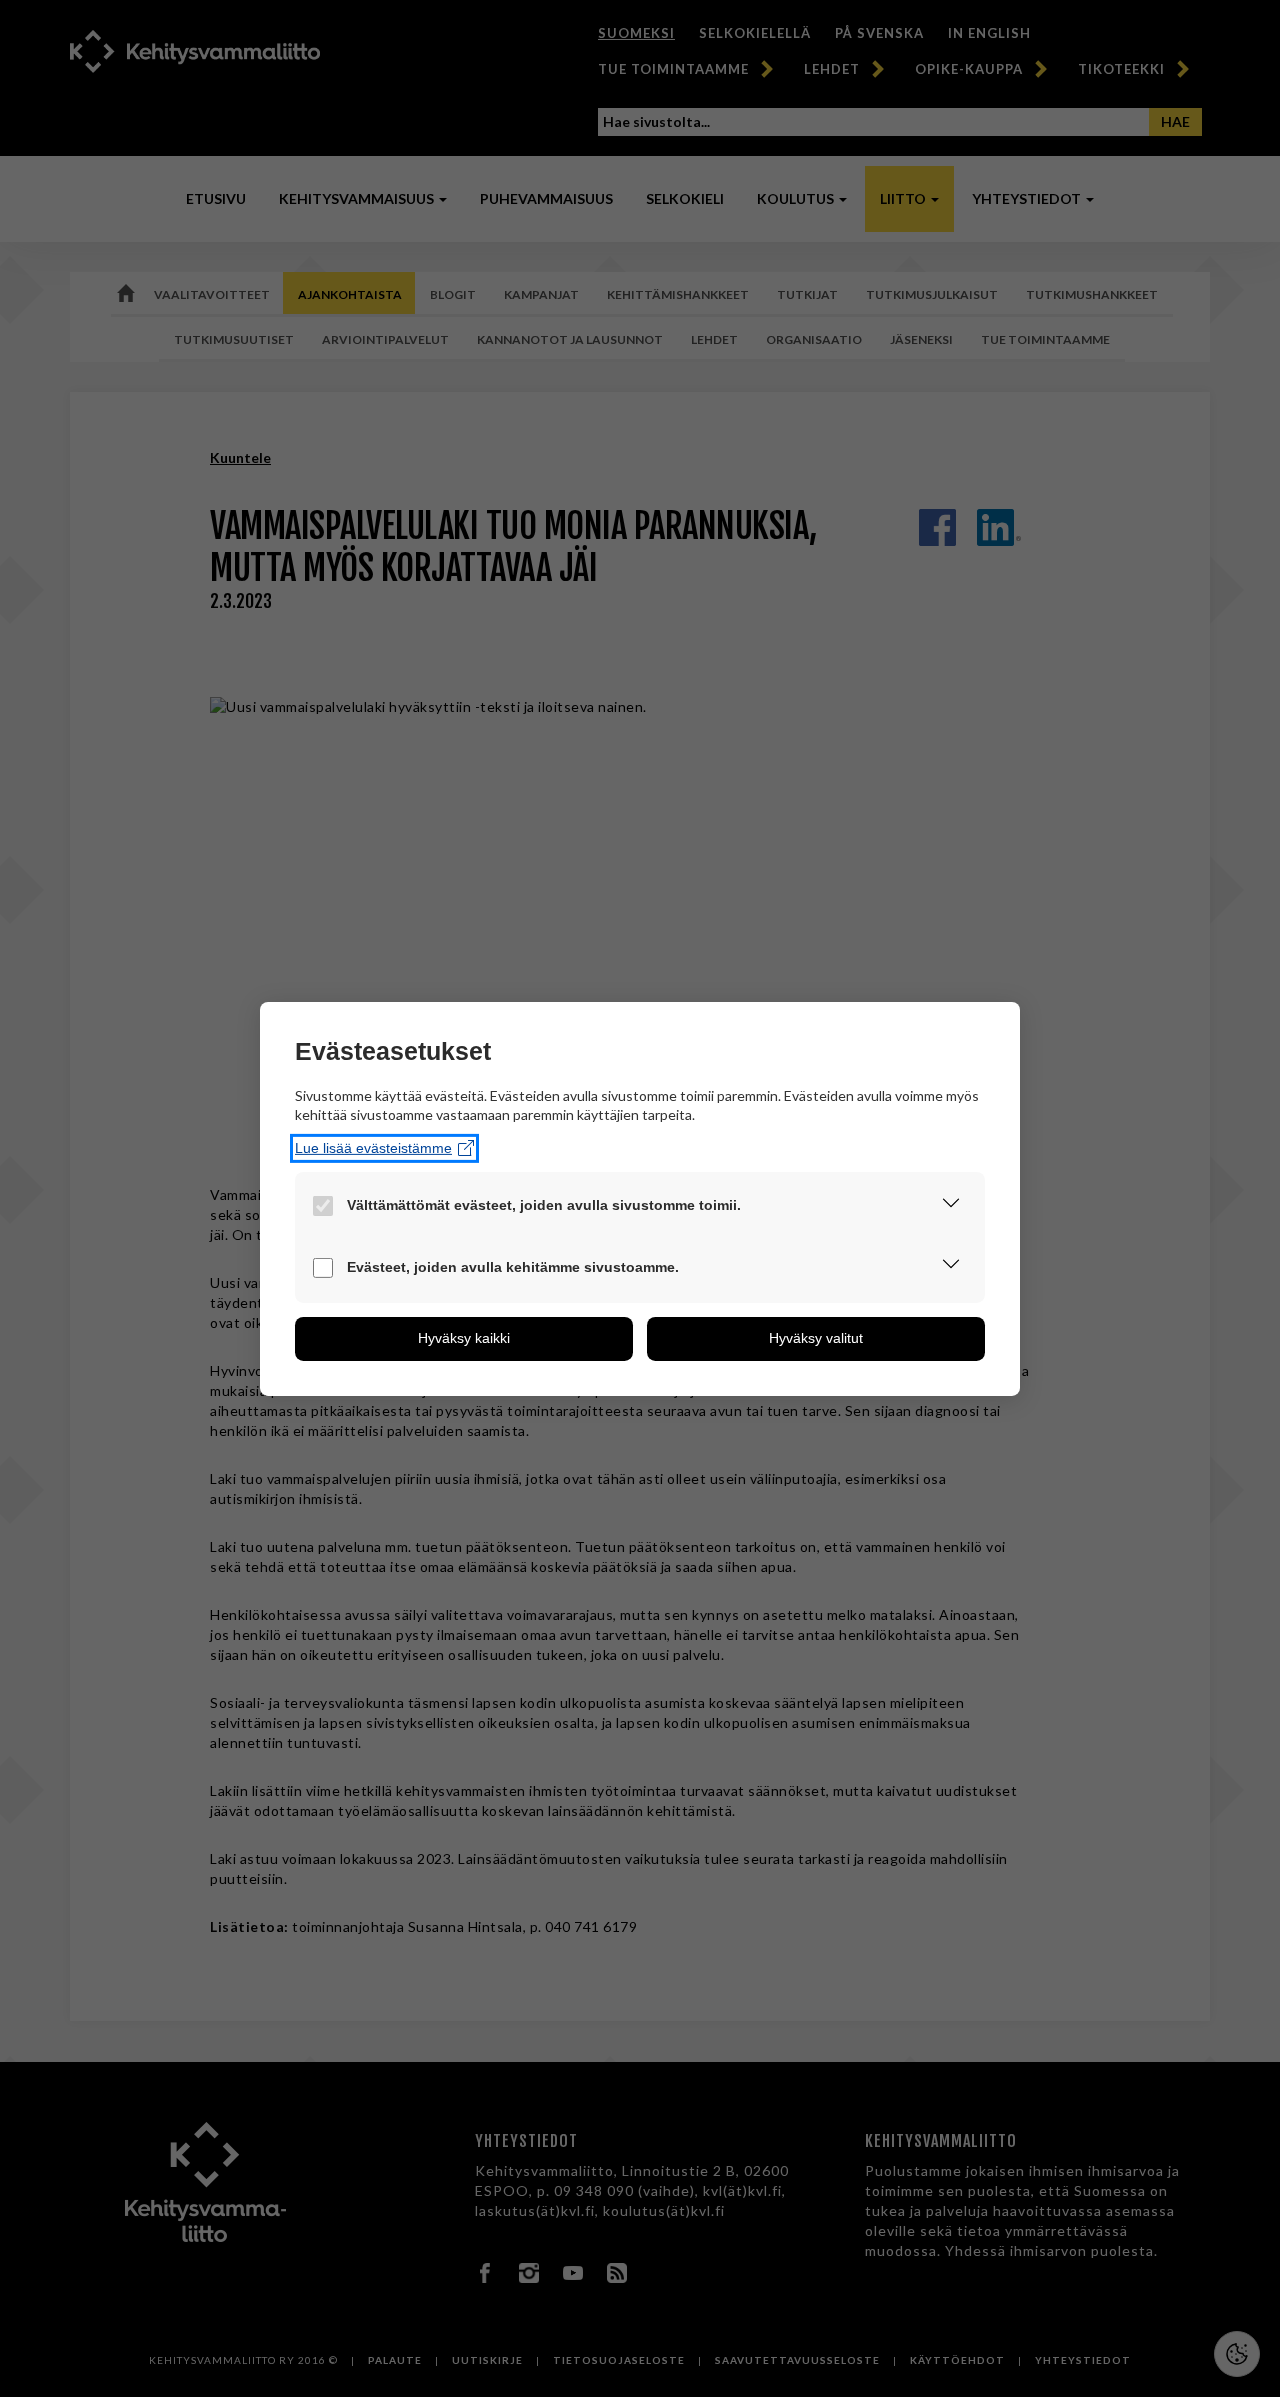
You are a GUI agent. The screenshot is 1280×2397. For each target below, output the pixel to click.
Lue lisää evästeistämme (373, 1148)
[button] (951, 1205)
